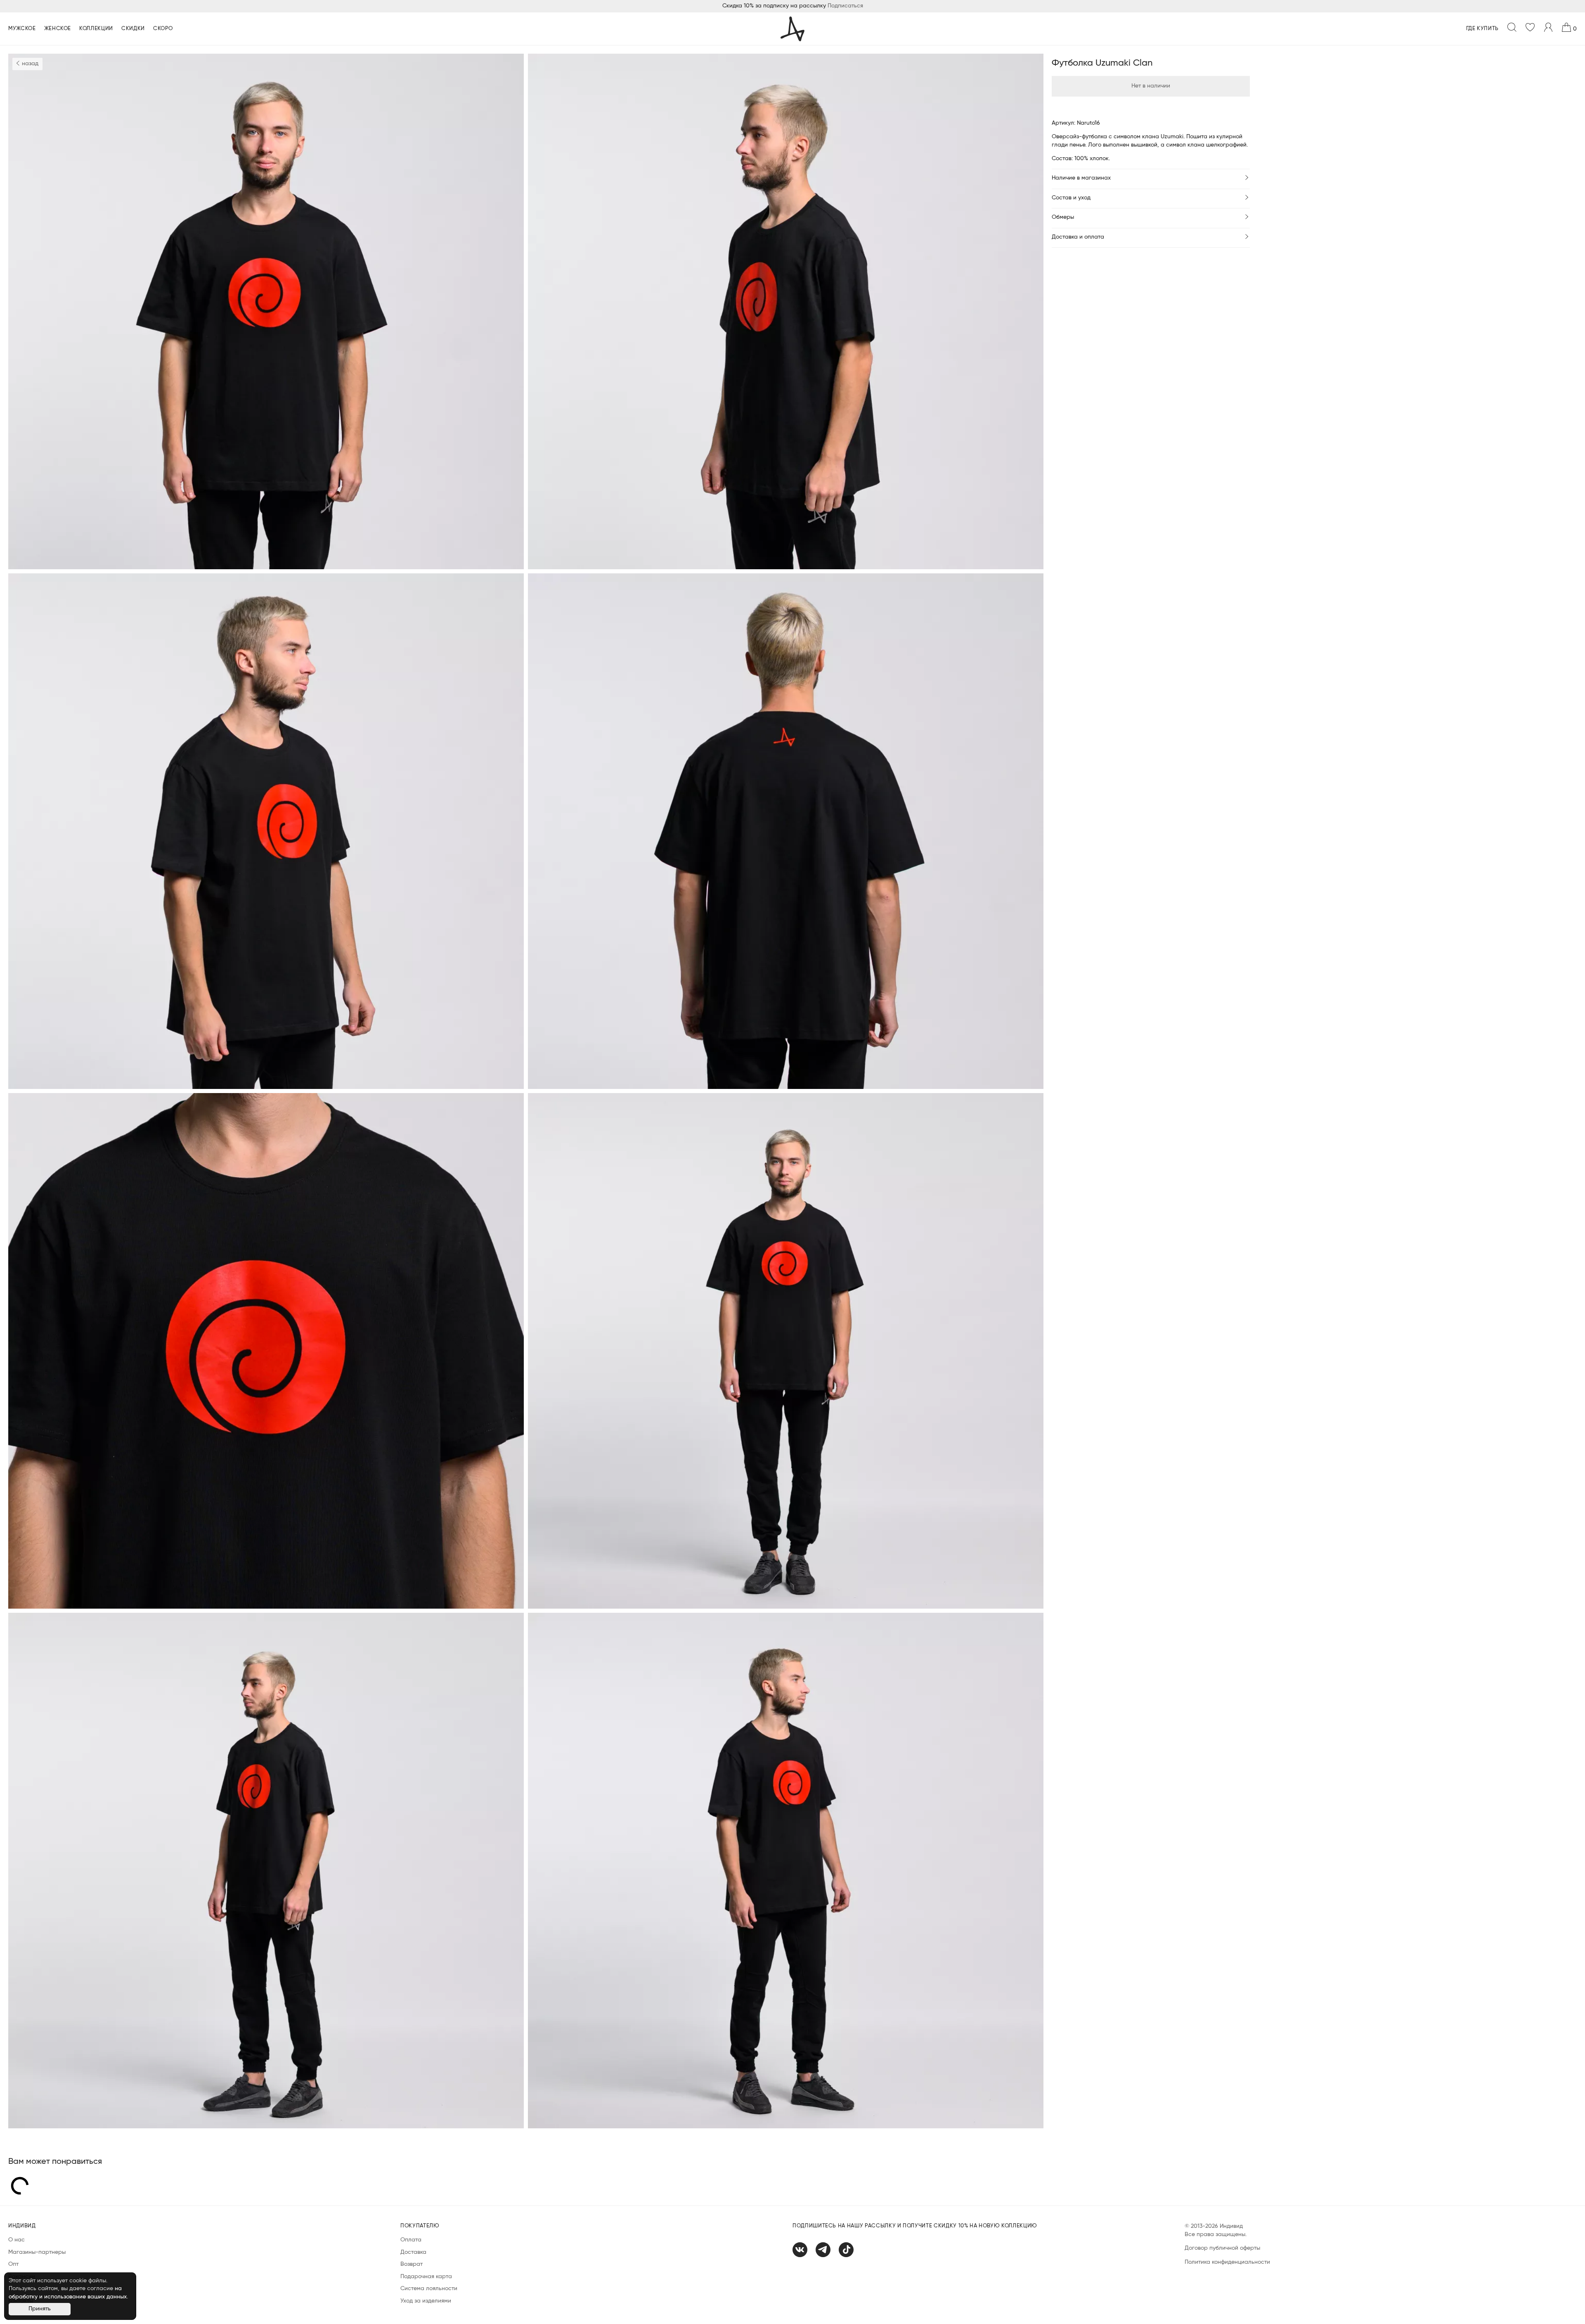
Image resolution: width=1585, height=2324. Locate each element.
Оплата (411, 2240)
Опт (13, 2264)
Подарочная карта (426, 2277)
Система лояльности (429, 2289)
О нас (17, 2240)
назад (29, 64)
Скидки (133, 29)
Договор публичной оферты (1222, 2248)
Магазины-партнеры (37, 2252)
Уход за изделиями (426, 2301)
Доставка (413, 2252)
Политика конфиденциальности (1227, 2262)
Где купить (1483, 29)
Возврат (412, 2264)
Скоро (163, 29)
